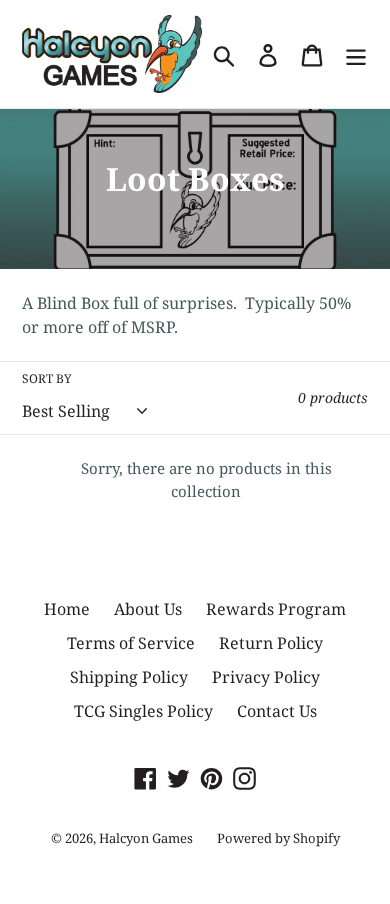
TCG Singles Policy (143, 711)
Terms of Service (131, 643)
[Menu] (356, 54)
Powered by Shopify (278, 838)
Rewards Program (276, 609)
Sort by (47, 378)
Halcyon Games (146, 838)
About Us (148, 609)
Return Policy (271, 643)
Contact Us (277, 711)
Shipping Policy (129, 677)
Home (67, 609)
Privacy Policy (266, 677)
